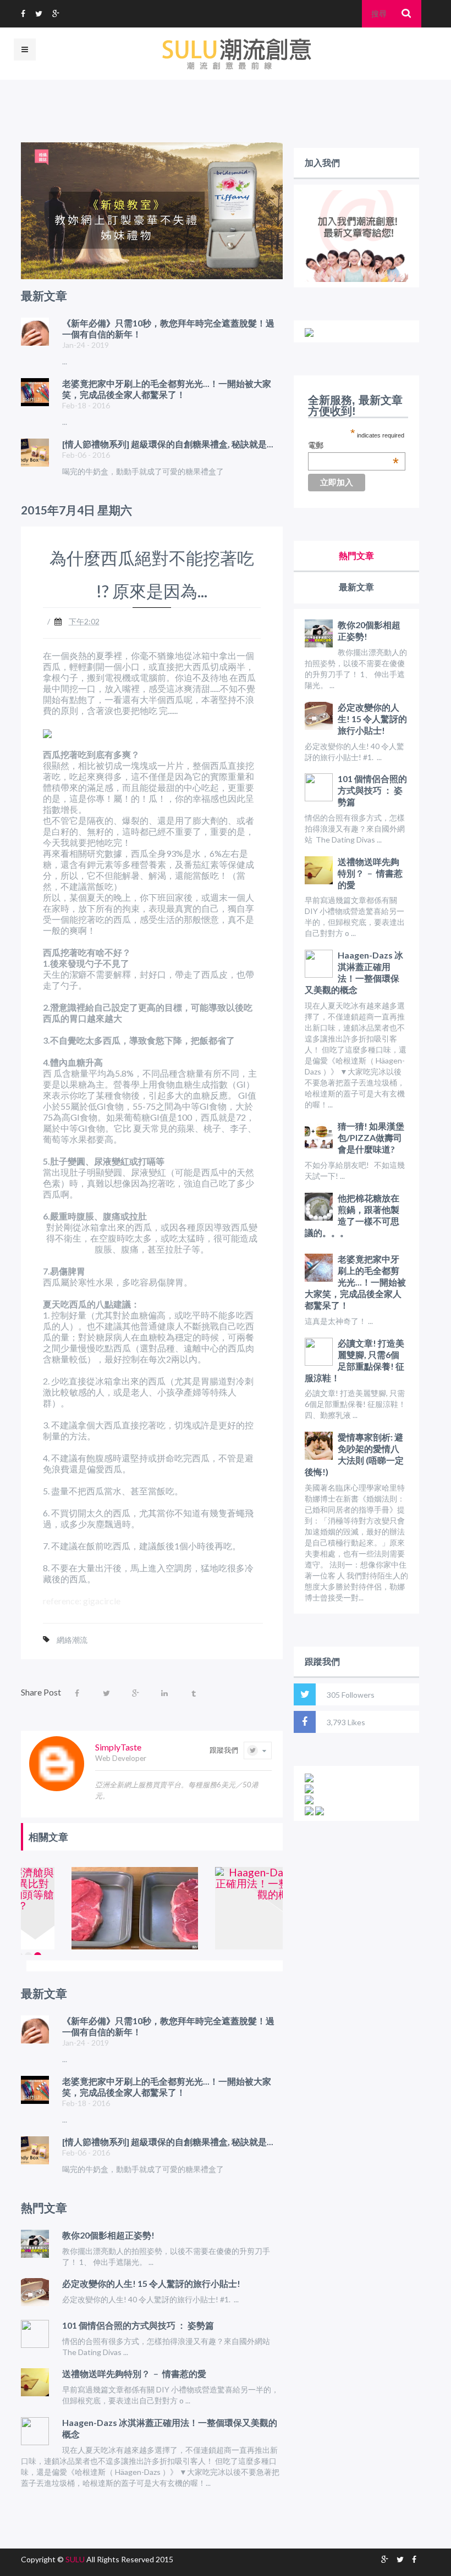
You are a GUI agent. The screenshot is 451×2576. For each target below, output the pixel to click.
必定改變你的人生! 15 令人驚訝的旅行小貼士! (151, 2283)
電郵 (353, 446)
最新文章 (356, 587)
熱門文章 (356, 555)
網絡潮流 (72, 1640)
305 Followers (351, 1695)
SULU (75, 2559)
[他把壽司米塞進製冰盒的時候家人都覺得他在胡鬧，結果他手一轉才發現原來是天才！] (82, 1908)
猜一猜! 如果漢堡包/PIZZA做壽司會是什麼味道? (371, 1137)
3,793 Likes (346, 1722)
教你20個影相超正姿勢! (108, 2235)
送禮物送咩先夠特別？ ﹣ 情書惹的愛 (134, 2373)
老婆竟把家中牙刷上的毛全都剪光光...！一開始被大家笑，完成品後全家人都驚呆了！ (355, 1282)
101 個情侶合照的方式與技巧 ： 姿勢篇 (138, 2325)
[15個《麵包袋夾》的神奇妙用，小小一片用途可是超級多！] (225, 1908)
